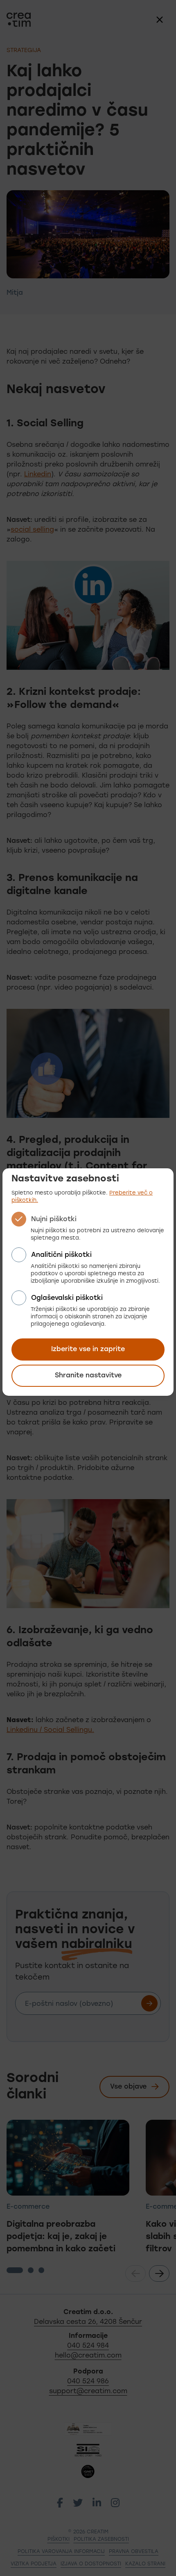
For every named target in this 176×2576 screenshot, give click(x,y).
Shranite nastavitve (88, 1376)
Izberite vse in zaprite (88, 1349)
